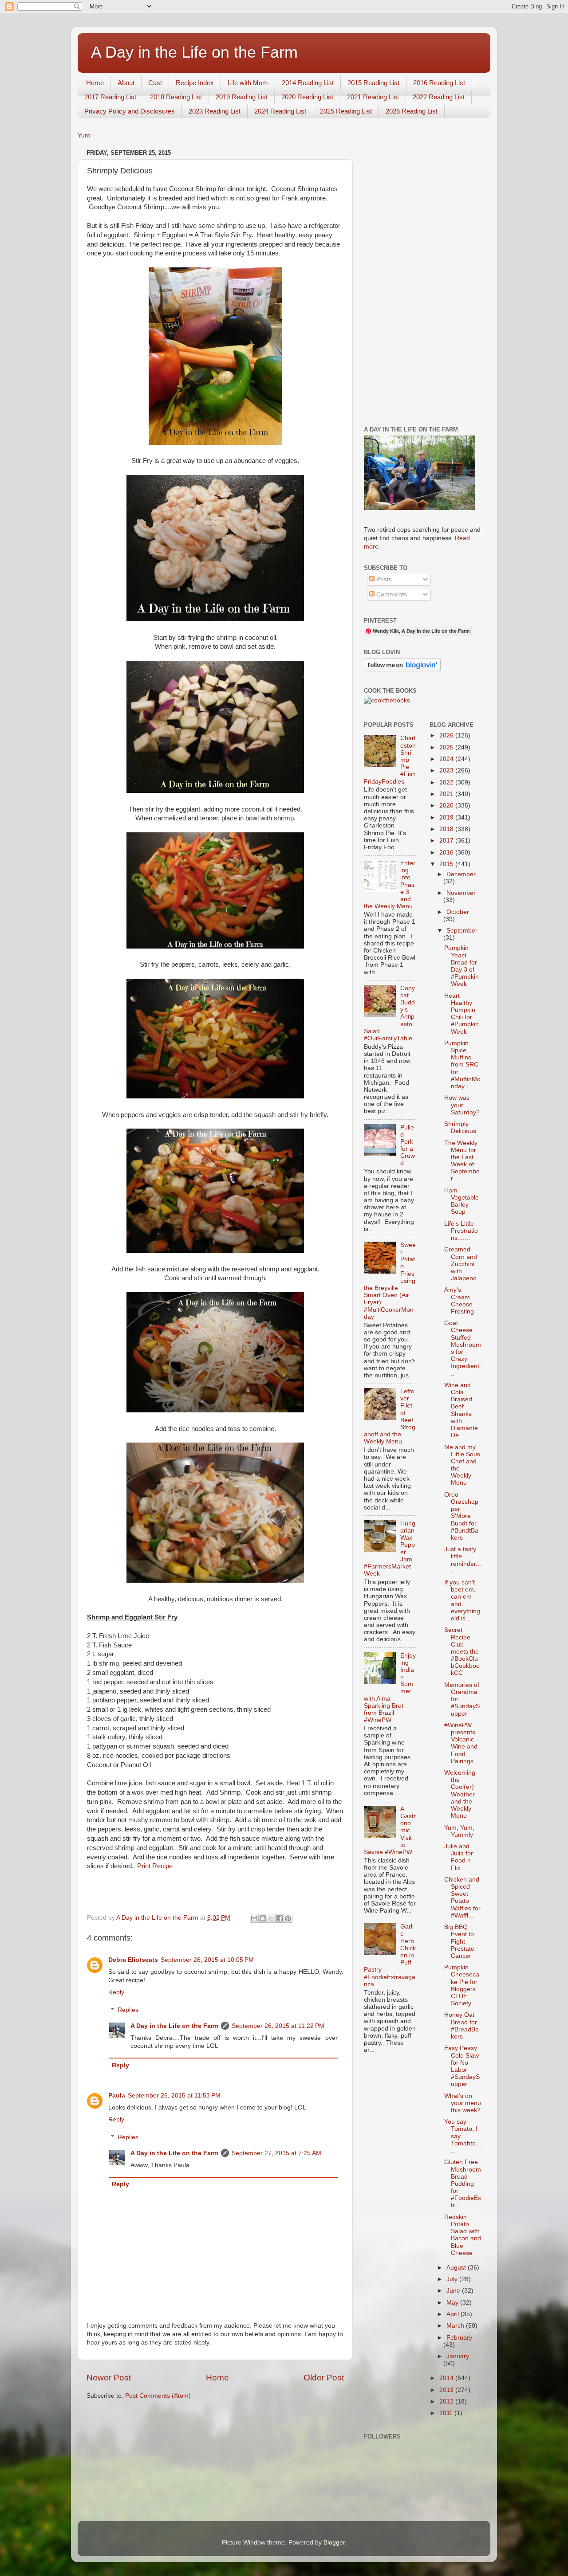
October (458, 912)
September (462, 931)
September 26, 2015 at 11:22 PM (278, 2026)
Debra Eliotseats (133, 1960)
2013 (447, 2390)
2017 (447, 841)
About (126, 83)
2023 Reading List (215, 111)
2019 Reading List (242, 97)
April (454, 2314)
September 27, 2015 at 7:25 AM (276, 2153)
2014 (447, 2378)
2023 (447, 770)
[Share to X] (271, 1918)
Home (95, 83)
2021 (447, 794)
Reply (116, 1992)
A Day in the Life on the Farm (194, 52)
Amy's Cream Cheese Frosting (459, 1301)
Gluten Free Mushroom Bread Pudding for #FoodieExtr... (463, 2184)
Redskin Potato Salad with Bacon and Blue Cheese (463, 2235)
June (454, 2291)
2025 (447, 747)
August (457, 2268)
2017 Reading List (110, 97)
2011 (447, 2413)
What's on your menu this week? (463, 2103)
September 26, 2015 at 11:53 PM (174, 2096)
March (456, 2326)
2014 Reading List (308, 83)
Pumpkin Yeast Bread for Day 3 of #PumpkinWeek (461, 966)
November (461, 893)
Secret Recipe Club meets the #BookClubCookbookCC (462, 1651)
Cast (155, 83)
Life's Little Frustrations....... (461, 1231)
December (461, 874)
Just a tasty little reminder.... (463, 1560)
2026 (447, 735)
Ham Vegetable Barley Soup (461, 1201)
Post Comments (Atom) (158, 2396)
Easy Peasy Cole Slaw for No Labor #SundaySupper (462, 2066)
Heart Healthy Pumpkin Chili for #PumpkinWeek (461, 1014)
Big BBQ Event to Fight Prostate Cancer (459, 1941)
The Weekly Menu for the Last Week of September (462, 1161)
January (458, 2356)
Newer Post (109, 2378)
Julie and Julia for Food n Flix (459, 1857)
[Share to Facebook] (280, 1918)
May (453, 2303)
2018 (447, 829)
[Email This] (254, 1918)
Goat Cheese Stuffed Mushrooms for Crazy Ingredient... (463, 1348)
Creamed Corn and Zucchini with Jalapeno (461, 1264)
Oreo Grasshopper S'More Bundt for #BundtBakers (461, 1516)
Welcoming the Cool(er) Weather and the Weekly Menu (460, 1794)
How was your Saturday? (462, 1105)
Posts (383, 579)
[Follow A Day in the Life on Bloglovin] (402, 669)
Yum (84, 135)
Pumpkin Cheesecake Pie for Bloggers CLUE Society (462, 1985)
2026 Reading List (412, 111)
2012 (447, 2402)
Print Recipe (155, 1866)
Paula (117, 2096)
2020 (447, 806)
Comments (391, 594)
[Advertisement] (423, 280)
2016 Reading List (439, 83)
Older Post (324, 2378)
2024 (447, 759)
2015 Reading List (373, 83)
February (459, 2338)
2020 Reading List (307, 97)
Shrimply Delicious (460, 1127)
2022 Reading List (439, 97)
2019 (447, 817)
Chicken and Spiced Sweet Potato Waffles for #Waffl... (462, 1898)
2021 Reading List (373, 97)
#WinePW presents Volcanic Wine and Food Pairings (461, 1743)
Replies (128, 2010)
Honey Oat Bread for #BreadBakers (461, 2026)
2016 (447, 853)
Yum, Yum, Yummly (459, 1831)
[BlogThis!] (263, 1918)
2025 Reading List (346, 111)
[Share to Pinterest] (288, 1918)
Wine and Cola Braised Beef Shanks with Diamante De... (461, 1410)
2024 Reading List (280, 111)
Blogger (334, 2543)
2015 (447, 864)
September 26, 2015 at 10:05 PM (207, 1960)
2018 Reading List (176, 97)
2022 (447, 782)
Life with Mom (248, 83)
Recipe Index (195, 83)
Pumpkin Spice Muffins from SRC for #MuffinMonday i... (462, 1065)
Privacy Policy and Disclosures (130, 111)
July (453, 2279)
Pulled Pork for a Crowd (408, 1145)
